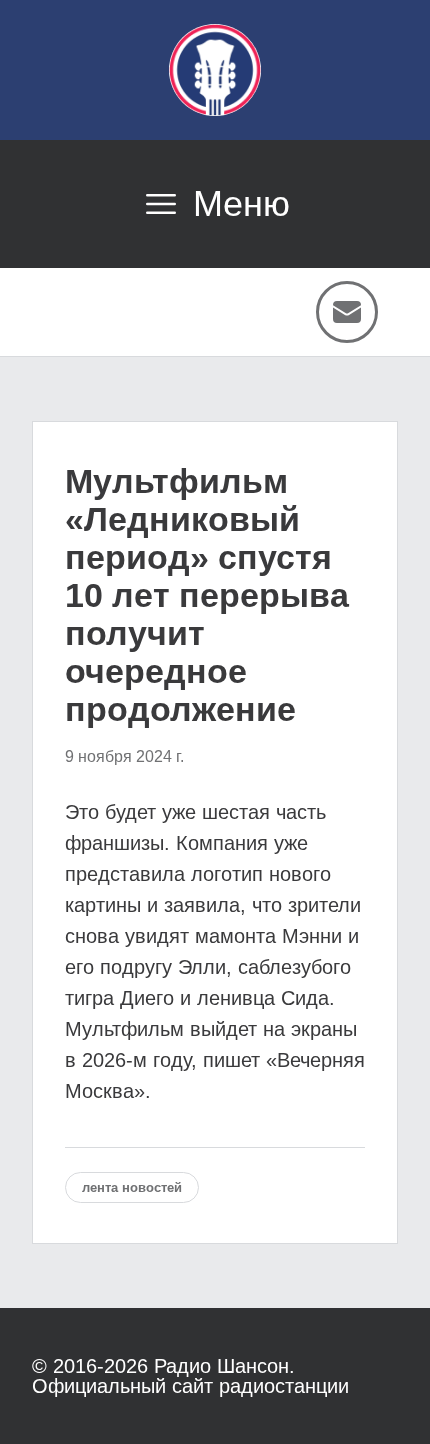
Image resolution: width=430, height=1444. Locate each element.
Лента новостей (132, 1187)
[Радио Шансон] (215, 70)
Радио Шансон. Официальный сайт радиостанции (190, 1376)
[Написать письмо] (347, 312)
